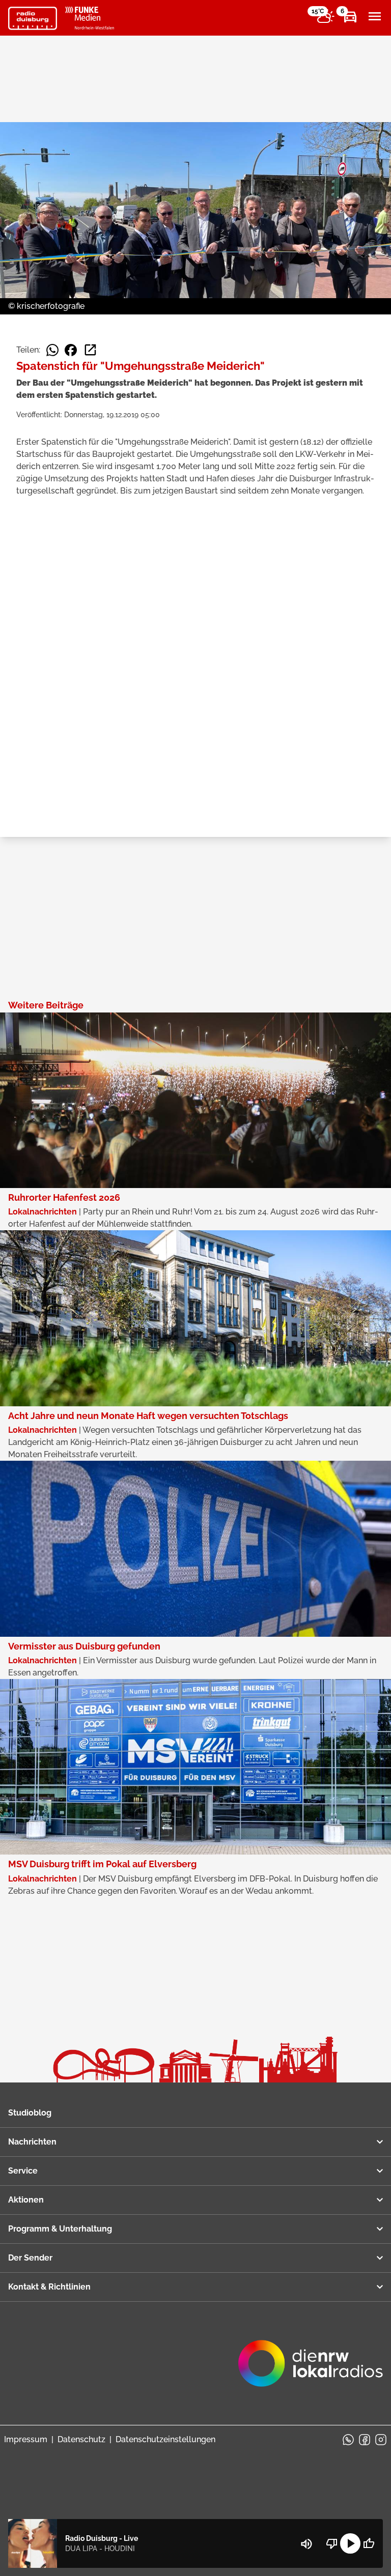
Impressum (26, 2439)
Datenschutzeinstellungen (165, 2439)
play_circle (350, 2543)
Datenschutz (81, 2439)
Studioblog (30, 2113)
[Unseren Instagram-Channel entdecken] (381, 2440)
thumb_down (332, 2543)
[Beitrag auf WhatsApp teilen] (52, 350)
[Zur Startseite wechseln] (33, 18)
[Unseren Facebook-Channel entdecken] (365, 2440)
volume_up (306, 2544)
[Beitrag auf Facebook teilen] (71, 350)
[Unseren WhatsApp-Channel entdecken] (348, 2440)
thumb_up (369, 2543)
